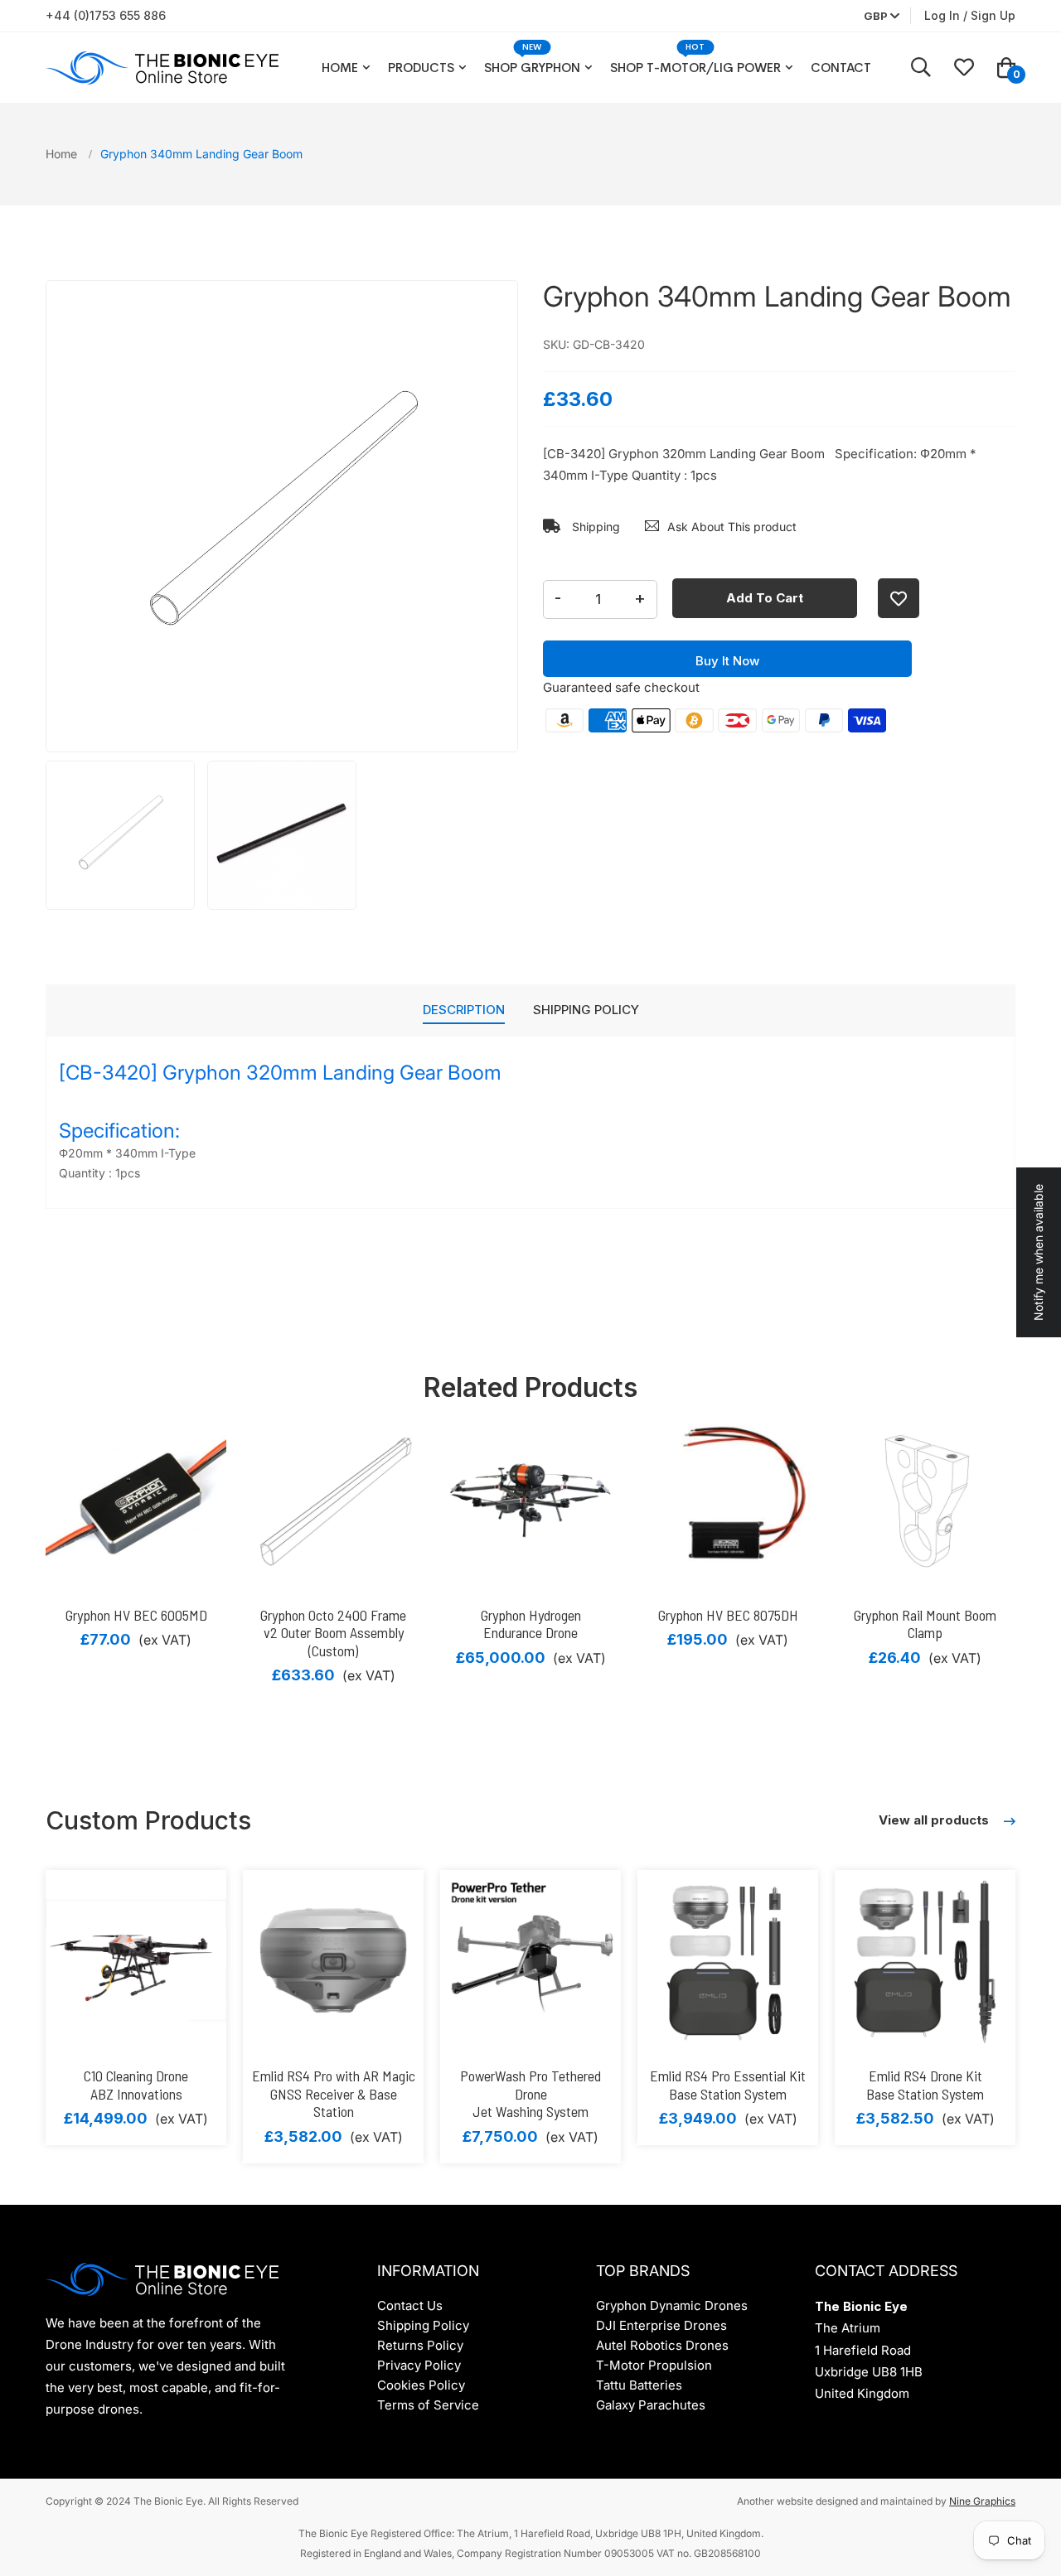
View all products (935, 1820)
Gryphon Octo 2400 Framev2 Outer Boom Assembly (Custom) (333, 1633)
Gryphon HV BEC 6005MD (136, 1615)
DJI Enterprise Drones (661, 2325)
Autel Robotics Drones (662, 2345)
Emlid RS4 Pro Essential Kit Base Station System (728, 2085)
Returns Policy (420, 2345)
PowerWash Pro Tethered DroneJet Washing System (530, 2093)
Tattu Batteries (639, 2385)
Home (340, 68)
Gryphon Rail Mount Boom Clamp (925, 1624)
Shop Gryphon (532, 68)
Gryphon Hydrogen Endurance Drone (531, 1624)
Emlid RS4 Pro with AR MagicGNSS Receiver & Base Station (334, 2093)
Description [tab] (464, 1010)
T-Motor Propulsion (654, 2365)
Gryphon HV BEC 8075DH (728, 1615)
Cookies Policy (421, 2385)
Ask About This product (732, 527)
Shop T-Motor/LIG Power (695, 68)
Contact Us (410, 2305)
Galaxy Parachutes (651, 2405)
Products (421, 68)
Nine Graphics (982, 2501)
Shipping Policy (423, 2325)
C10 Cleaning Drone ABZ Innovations (136, 2085)
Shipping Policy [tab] (586, 1010)
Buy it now (727, 661)
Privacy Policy (419, 2365)
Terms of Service (428, 2405)
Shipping (594, 527)
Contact (841, 68)
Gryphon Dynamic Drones (672, 2305)
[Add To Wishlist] (899, 598)
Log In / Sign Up (970, 15)
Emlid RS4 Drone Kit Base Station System (925, 2085)
